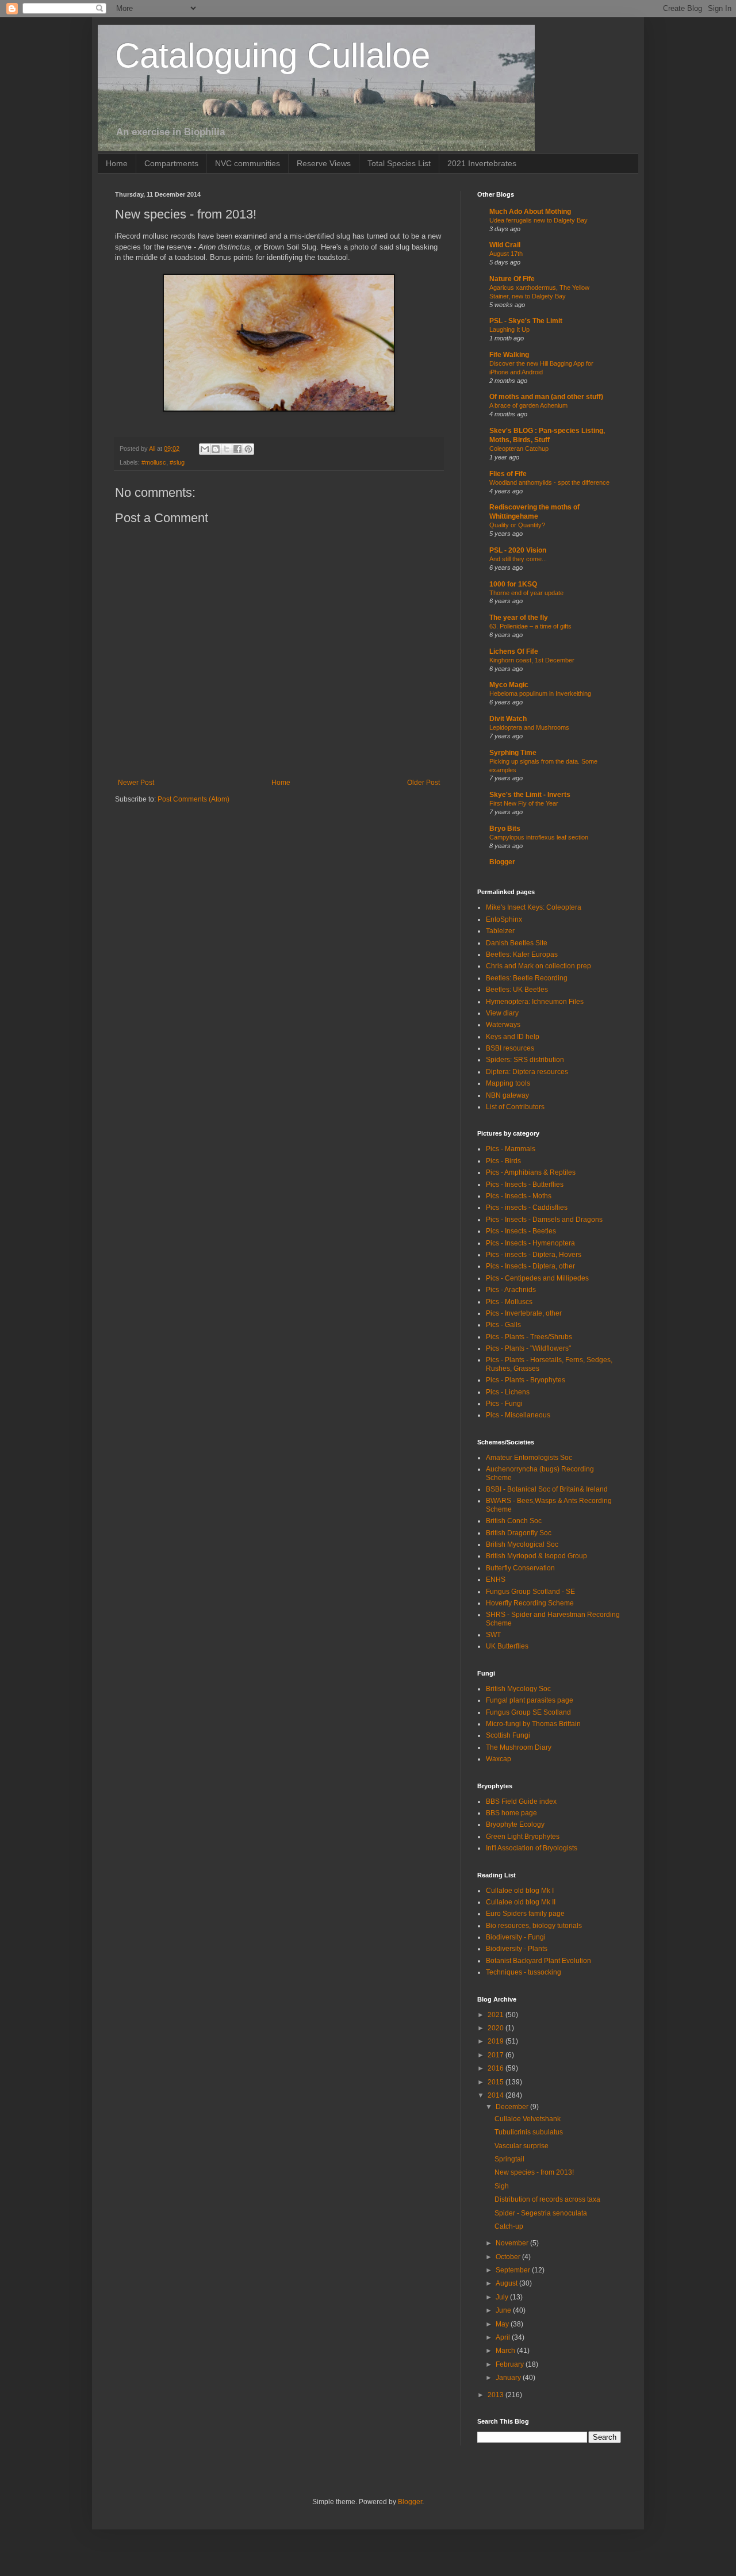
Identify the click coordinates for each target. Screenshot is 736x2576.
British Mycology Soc (518, 1689)
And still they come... (518, 559)
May (503, 2324)
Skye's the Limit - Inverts (530, 795)
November (513, 2243)
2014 (497, 2095)
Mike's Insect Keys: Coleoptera (534, 907)
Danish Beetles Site (517, 943)
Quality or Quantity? (517, 525)
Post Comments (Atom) (193, 799)
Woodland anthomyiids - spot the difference (549, 482)
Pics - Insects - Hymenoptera (530, 1243)
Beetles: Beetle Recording (527, 978)
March (506, 2351)
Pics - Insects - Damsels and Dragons (544, 1220)
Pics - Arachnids (511, 1290)
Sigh (502, 2186)
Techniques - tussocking (524, 1972)
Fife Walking (509, 355)
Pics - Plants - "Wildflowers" (528, 1348)
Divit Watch (508, 719)
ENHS (496, 1580)
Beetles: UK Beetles (517, 990)
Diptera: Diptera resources (527, 1072)
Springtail (509, 2159)
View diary (502, 1013)
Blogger (502, 862)
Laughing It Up (509, 329)
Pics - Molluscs (509, 1302)
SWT (493, 1635)
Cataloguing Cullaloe (273, 55)
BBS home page (511, 1813)
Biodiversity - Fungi (516, 1937)
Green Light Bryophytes (523, 1837)
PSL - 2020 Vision (518, 550)
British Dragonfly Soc (519, 1533)
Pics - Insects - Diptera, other (530, 1266)
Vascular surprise (522, 2146)
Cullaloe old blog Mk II (521, 1902)
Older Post (423, 783)
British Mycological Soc (522, 1544)
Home (117, 163)
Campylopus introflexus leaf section (539, 837)
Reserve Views (324, 163)
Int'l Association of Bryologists (532, 1848)
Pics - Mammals (511, 1149)
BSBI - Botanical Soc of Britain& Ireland (547, 1489)
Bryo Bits (505, 829)
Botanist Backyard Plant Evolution (538, 1961)
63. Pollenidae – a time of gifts (530, 626)
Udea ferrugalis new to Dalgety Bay (538, 220)
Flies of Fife (508, 474)
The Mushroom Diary (519, 1747)
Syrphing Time (513, 753)
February (511, 2364)
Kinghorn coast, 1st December (532, 660)
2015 (497, 2082)
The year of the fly (519, 618)
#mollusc (154, 462)
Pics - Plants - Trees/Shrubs (529, 1337)
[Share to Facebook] (237, 449)
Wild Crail (505, 245)
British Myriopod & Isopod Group (536, 1556)
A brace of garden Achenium (528, 405)
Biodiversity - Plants (517, 1949)
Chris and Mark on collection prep (538, 966)
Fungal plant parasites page (530, 1700)
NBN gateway (507, 1095)
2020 (497, 2028)
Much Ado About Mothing (530, 212)
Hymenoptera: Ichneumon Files (535, 1002)
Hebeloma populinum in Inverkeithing (540, 693)
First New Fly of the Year (524, 803)
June (504, 2310)
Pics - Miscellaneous (518, 1415)
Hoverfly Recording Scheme (530, 1603)
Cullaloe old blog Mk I (520, 1891)
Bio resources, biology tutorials (534, 1926)
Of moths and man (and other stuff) (546, 397)
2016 (497, 2068)
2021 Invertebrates (482, 163)
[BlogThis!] (216, 449)
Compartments (171, 163)
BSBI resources (510, 1048)
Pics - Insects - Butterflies (525, 1184)
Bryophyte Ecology (515, 1824)
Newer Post (136, 783)
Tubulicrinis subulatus (529, 2132)
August (507, 2283)
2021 (497, 2015)
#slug (177, 462)
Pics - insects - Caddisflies (527, 1207)
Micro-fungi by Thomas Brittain (533, 1724)
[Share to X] (227, 449)
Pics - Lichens (508, 1392)
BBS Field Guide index (521, 1801)
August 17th (506, 254)
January (509, 2378)
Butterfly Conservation (520, 1568)
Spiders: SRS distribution (525, 1060)
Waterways (503, 1025)
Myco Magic (509, 685)
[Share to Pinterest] (248, 449)
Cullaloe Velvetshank (528, 2119)
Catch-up (509, 2226)
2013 (497, 2395)
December (513, 2107)
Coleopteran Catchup (519, 448)
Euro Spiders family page (525, 1914)
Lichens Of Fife (514, 651)
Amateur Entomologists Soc (529, 1458)
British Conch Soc (514, 1521)
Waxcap (499, 1759)
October (509, 2257)
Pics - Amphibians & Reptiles (531, 1172)
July (503, 2297)
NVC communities (248, 163)
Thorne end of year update (526, 593)
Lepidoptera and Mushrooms (529, 727)
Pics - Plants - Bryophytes (526, 1380)
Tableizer (500, 931)
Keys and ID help (513, 1037)
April (504, 2337)
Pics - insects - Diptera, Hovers (534, 1255)
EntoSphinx (504, 919)
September (514, 2270)
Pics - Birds (503, 1161)
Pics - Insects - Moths (519, 1196)
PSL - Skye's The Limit (526, 321)
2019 (497, 2041)
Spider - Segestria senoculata (541, 2213)
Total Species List (399, 163)
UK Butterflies (507, 1646)
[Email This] (205, 449)
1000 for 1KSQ (513, 584)
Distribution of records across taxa (547, 2199)
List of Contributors (515, 1107)
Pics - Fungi (504, 1404)
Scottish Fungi (508, 1735)
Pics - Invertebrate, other (524, 1313)
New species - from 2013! (534, 2172)
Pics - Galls (503, 1325)
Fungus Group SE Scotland (528, 1712)
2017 (497, 2055)
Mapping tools (508, 1083)
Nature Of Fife (512, 279)
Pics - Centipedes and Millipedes (537, 1278)
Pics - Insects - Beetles (521, 1231)
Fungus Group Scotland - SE (530, 1592)
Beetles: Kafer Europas (522, 954)
